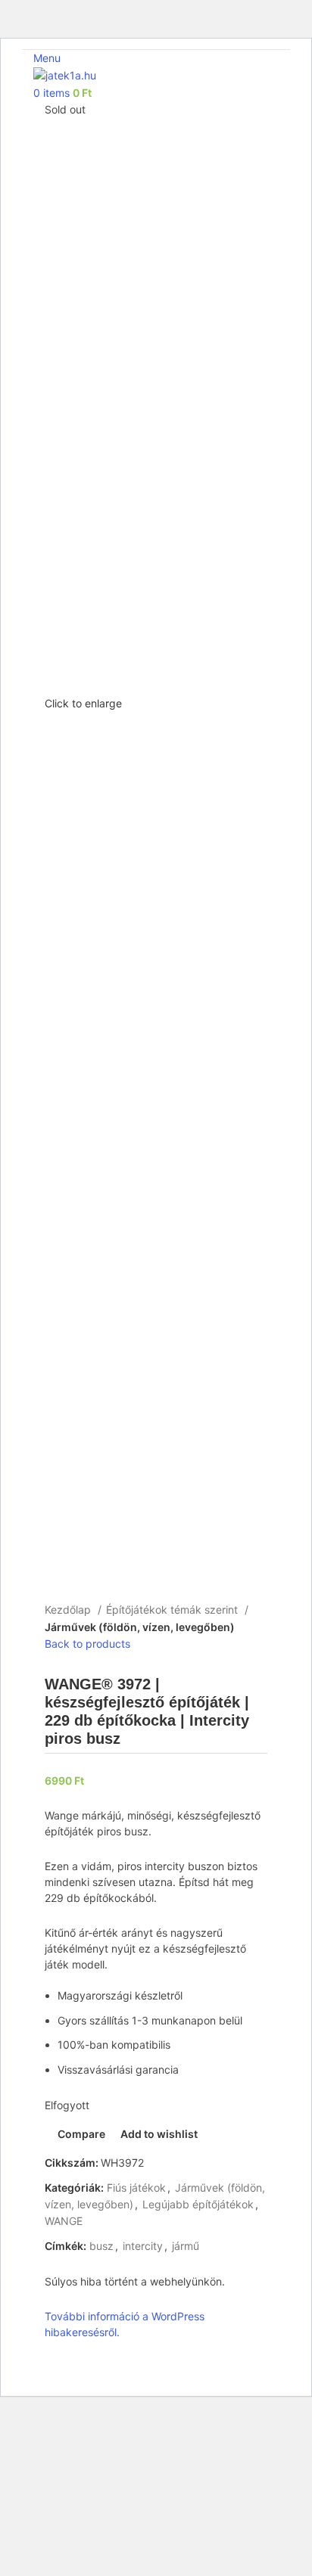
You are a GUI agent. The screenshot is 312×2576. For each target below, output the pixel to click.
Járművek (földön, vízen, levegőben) (140, 1627)
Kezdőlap (69, 1610)
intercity (143, 2246)
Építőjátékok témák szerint (173, 1610)
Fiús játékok (136, 2188)
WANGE (64, 2221)
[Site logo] (65, 75)
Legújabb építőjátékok (198, 2204)
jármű (186, 2246)
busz (101, 2246)
